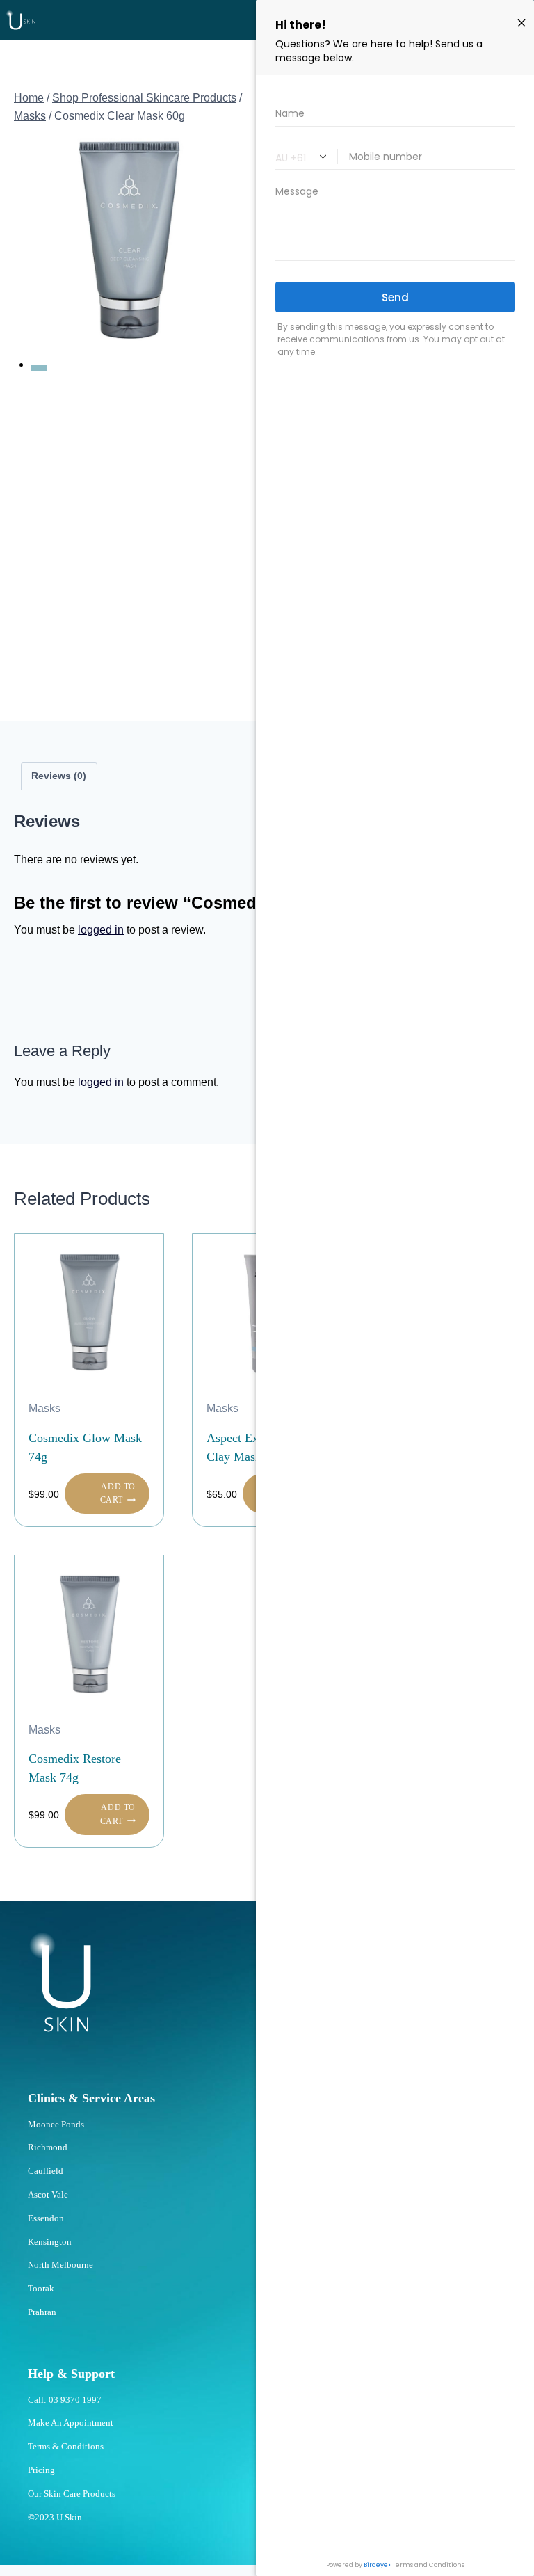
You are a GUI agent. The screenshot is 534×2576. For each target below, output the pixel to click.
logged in (101, 930)
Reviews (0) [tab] (59, 776)
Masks (44, 1408)
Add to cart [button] (118, 1493)
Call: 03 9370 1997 (65, 2400)
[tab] (39, 368)
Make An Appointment (71, 2423)
